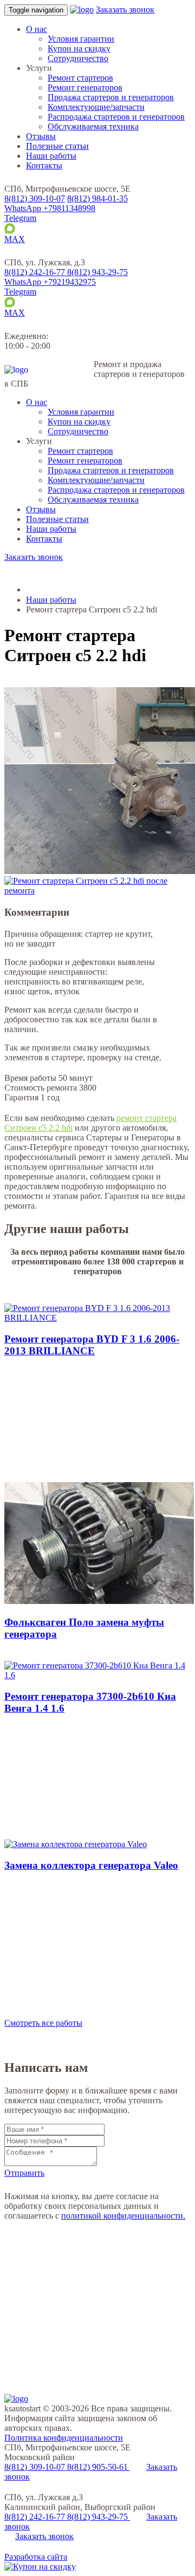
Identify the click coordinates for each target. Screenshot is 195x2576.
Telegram (20, 218)
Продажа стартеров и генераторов (111, 97)
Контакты (44, 165)
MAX (15, 239)
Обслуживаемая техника (93, 126)
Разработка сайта (36, 2557)
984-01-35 (97, 198)
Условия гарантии (81, 39)
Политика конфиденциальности (64, 2438)
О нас (37, 29)
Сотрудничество (78, 58)
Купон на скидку (79, 48)
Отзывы (41, 136)
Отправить (24, 2173)
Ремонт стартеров (80, 78)
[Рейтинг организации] (89, 262)
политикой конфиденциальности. (123, 2216)
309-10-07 (35, 198)
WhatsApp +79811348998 (50, 208)
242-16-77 (36, 272)
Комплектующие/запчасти (96, 107)
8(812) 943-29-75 (99, 2517)
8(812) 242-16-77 (36, 2517)
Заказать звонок (125, 9)
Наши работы (51, 156)
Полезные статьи (57, 146)
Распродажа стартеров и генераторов (116, 117)
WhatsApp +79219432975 (50, 282)
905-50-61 (99, 2467)
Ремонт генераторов (85, 87)
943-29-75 (97, 272)
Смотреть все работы (43, 2023)
